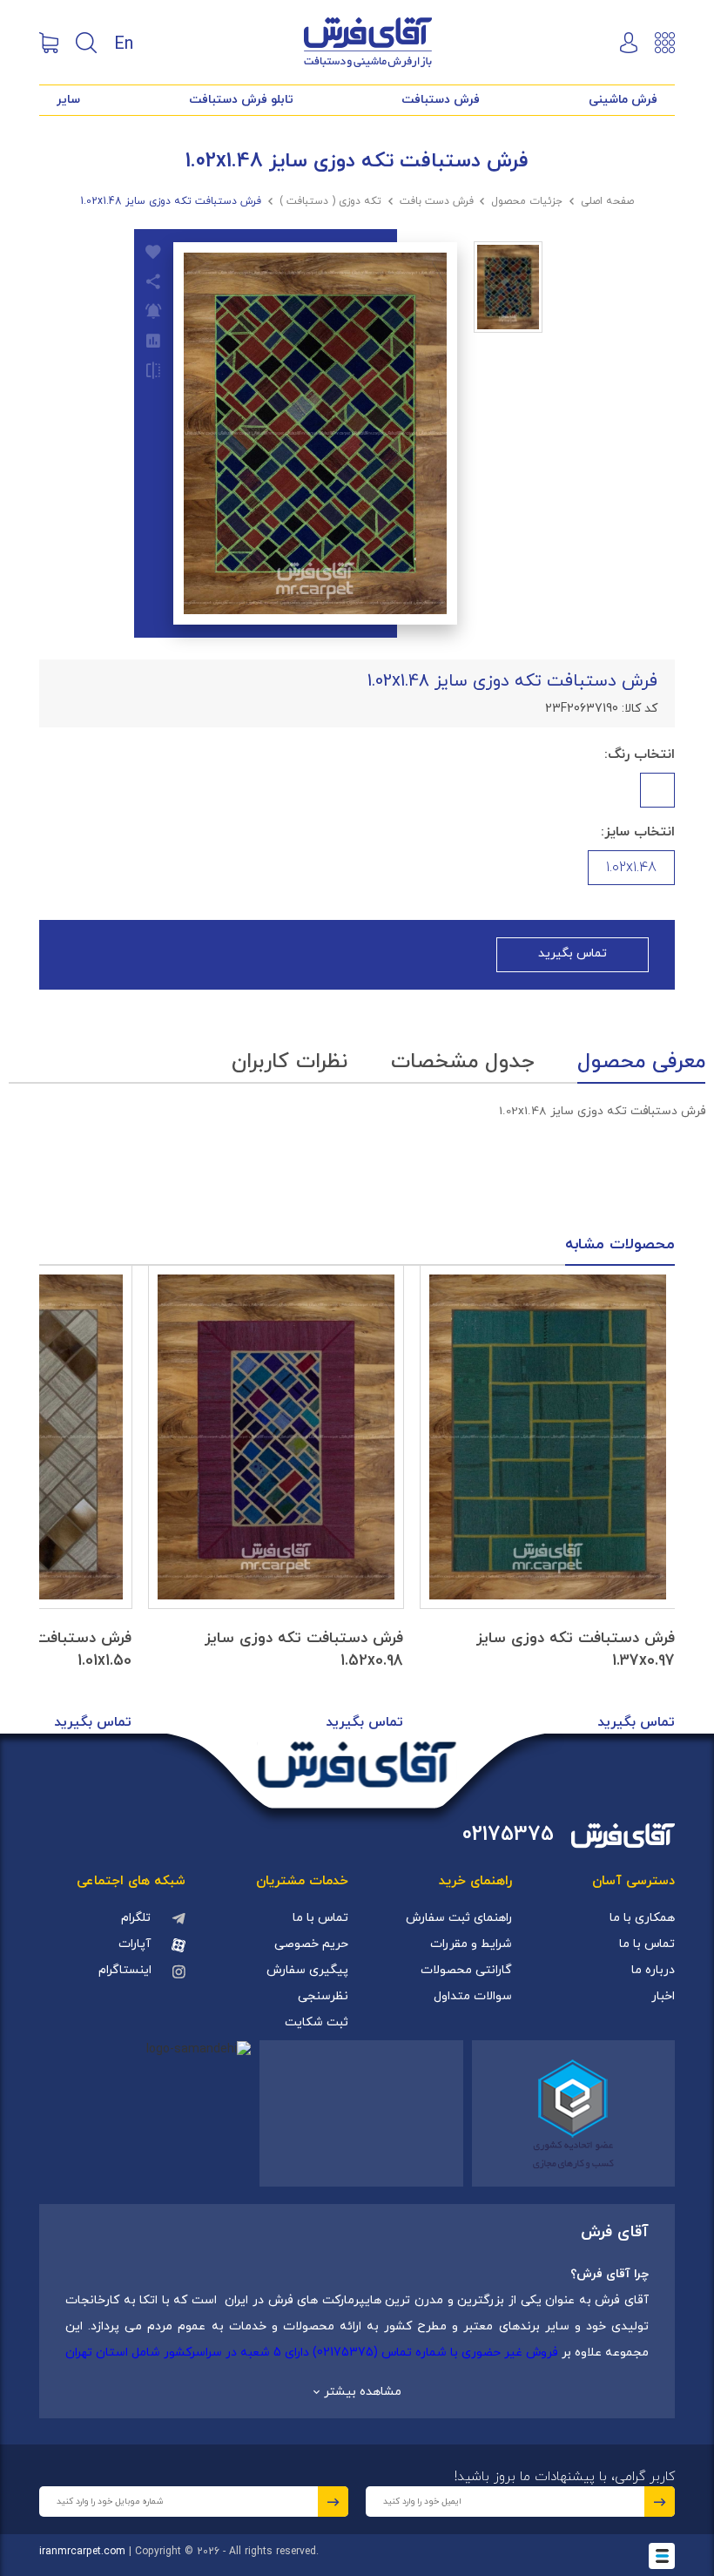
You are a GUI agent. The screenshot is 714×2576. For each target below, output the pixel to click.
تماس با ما (647, 1944)
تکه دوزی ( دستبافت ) (330, 201)
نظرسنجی (323, 1996)
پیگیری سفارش (307, 1970)
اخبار (663, 1996)
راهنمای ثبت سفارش (459, 1918)
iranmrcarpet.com (82, 2552)
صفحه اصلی (607, 201)
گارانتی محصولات (466, 1970)
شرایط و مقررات (471, 1944)
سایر (68, 100)
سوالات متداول (473, 1996)
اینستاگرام (125, 1970)
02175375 (508, 1835)
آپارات (135, 1944)
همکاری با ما (642, 1918)
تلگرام (136, 1918)
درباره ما (653, 1970)
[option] (548, 1500)
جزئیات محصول (527, 201)
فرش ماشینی (623, 100)
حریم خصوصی (311, 1944)
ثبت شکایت (317, 2022)
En (124, 43)
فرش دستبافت (441, 100)
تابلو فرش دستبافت (241, 100)
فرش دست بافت (437, 201)
